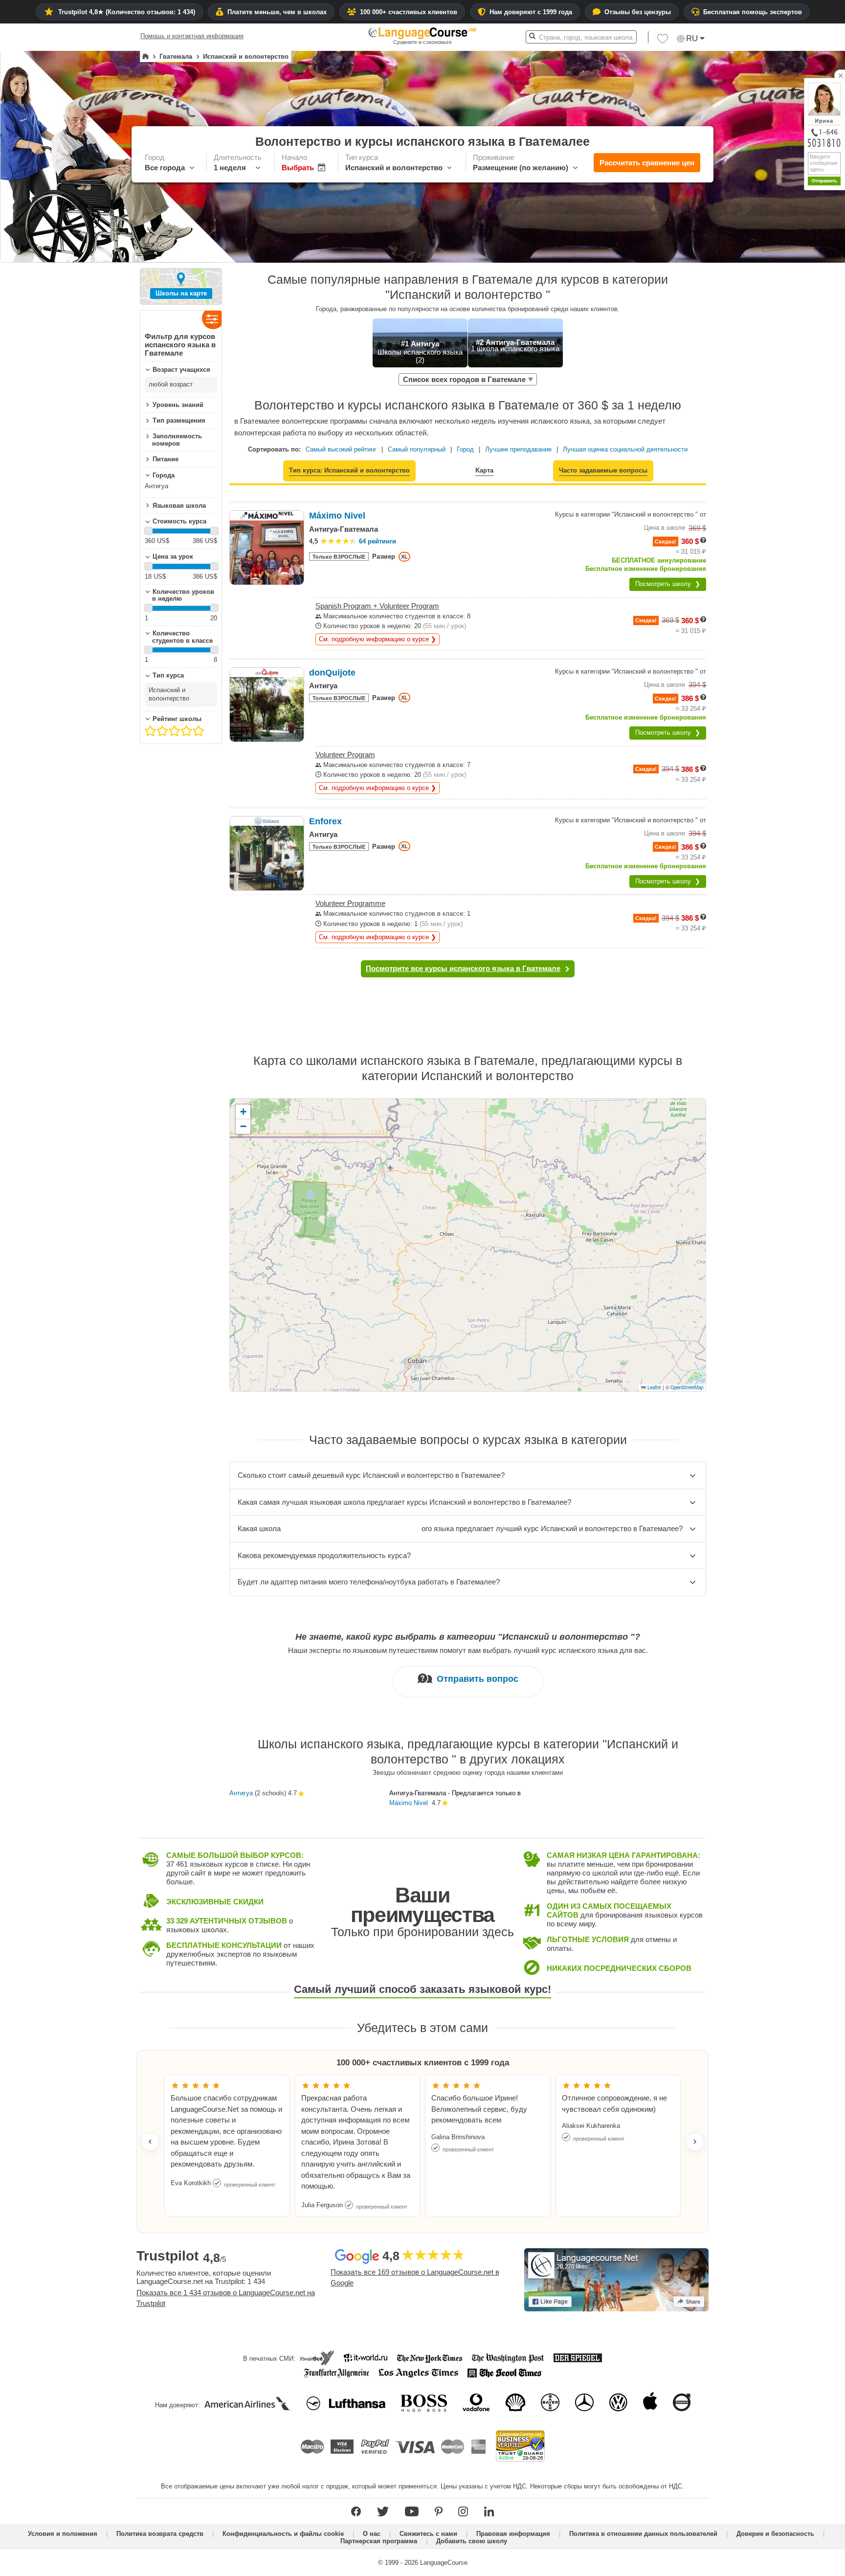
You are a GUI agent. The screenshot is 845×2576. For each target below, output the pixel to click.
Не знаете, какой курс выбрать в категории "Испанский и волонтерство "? (468, 1637)
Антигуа (241, 1793)
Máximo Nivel (409, 1803)
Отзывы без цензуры (638, 12)
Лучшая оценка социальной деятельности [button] (625, 449)
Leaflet (654, 1387)
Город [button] (465, 449)
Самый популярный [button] (417, 449)
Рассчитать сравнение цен (647, 163)
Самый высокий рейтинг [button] (341, 449)
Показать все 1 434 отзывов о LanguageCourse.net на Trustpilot (226, 2298)
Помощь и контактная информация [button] (192, 36)
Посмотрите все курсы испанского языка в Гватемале (463, 968)
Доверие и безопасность (775, 2534)
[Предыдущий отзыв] (150, 2142)
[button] (663, 41)
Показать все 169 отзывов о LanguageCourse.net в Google (415, 2278)
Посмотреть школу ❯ (668, 584)
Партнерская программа (379, 2541)
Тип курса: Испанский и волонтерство (349, 470)
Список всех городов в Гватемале (464, 379)
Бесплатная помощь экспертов (753, 12)
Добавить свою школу (472, 2541)
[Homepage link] (145, 57)
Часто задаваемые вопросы (603, 470)
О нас (372, 2534)
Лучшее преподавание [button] (518, 449)
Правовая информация (513, 2534)
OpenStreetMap (687, 1387)
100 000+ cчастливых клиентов (409, 12)
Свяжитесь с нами (428, 2534)
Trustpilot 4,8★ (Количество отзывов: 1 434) (127, 12)
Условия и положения (63, 2534)
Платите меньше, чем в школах (277, 12)
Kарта (484, 470)
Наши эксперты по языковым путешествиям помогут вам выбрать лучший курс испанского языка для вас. (468, 1650)
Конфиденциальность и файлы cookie (283, 2534)
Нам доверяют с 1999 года (531, 12)
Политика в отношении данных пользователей (643, 2534)
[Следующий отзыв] (695, 2142)
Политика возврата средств (160, 2534)
